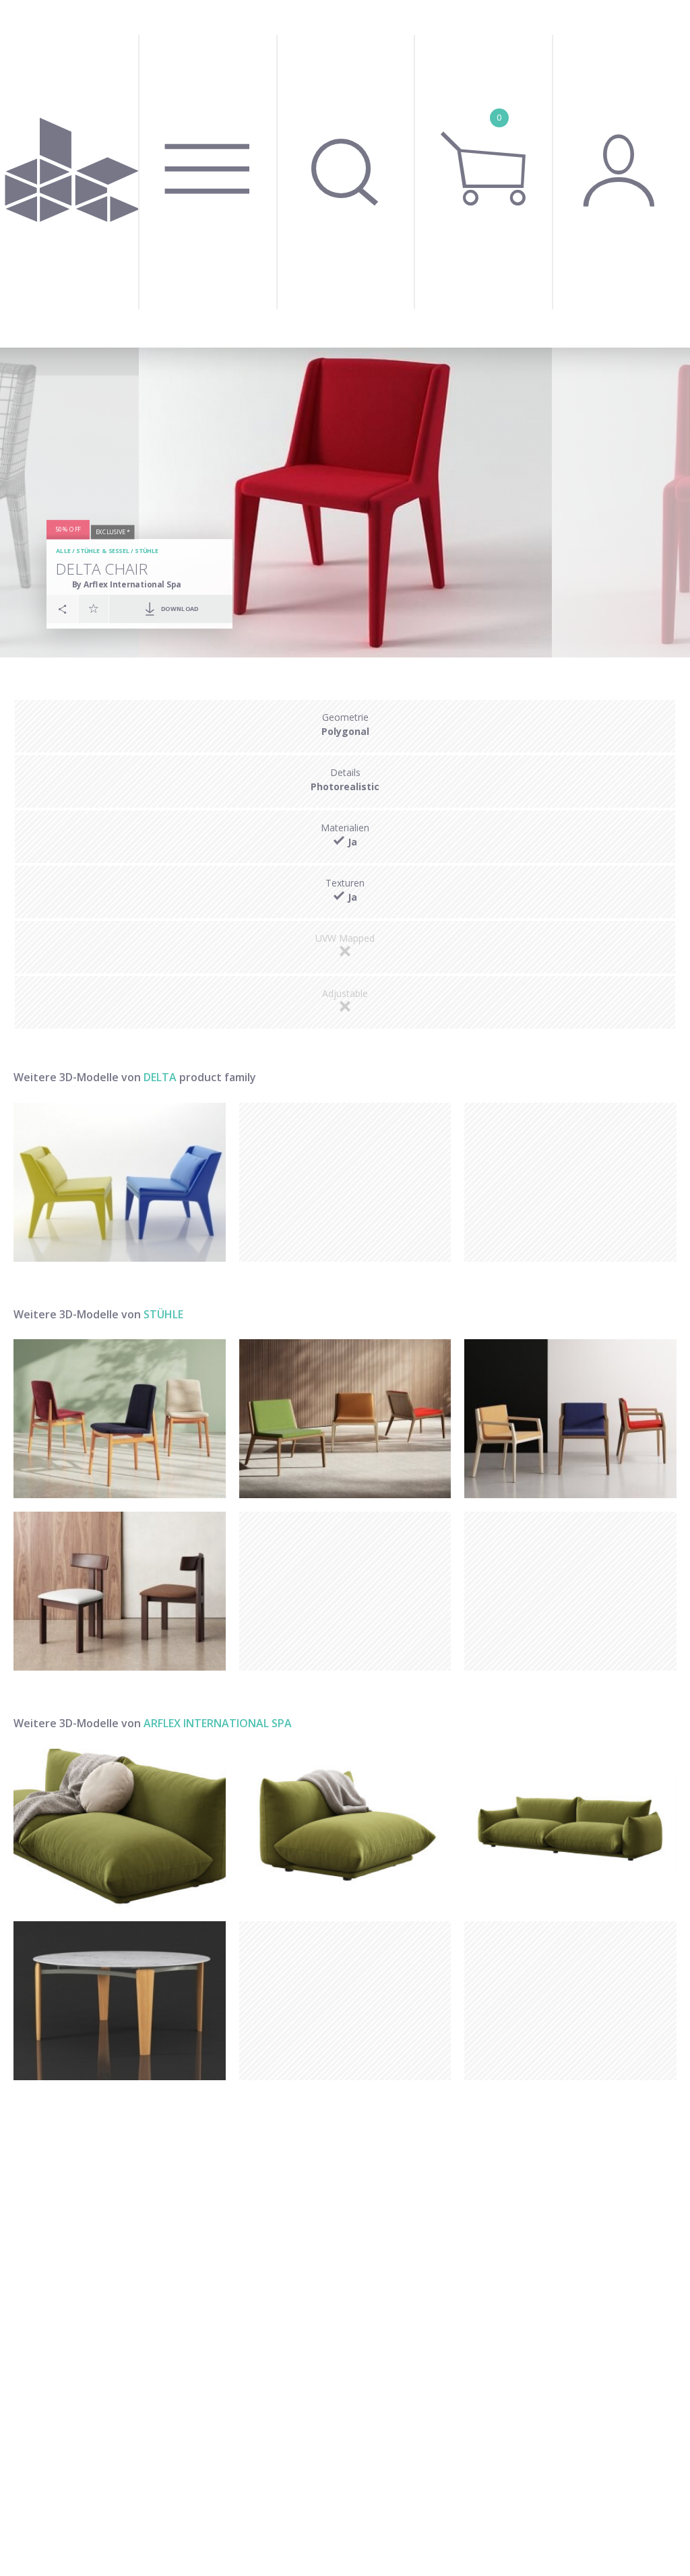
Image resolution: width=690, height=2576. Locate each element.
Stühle (147, 551)
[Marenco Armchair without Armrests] (345, 1828)
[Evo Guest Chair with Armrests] (570, 1419)
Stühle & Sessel (103, 551)
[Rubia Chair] (120, 1591)
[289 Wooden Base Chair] (120, 1419)
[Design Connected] (72, 174)
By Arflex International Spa (127, 584)
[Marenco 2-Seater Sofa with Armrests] (570, 1828)
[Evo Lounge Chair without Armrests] (345, 1419)
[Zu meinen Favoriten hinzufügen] (94, 608)
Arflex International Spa (218, 1723)
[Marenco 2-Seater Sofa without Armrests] (120, 1828)
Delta (161, 1077)
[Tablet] (120, 2001)
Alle (63, 551)
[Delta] (120, 1182)
